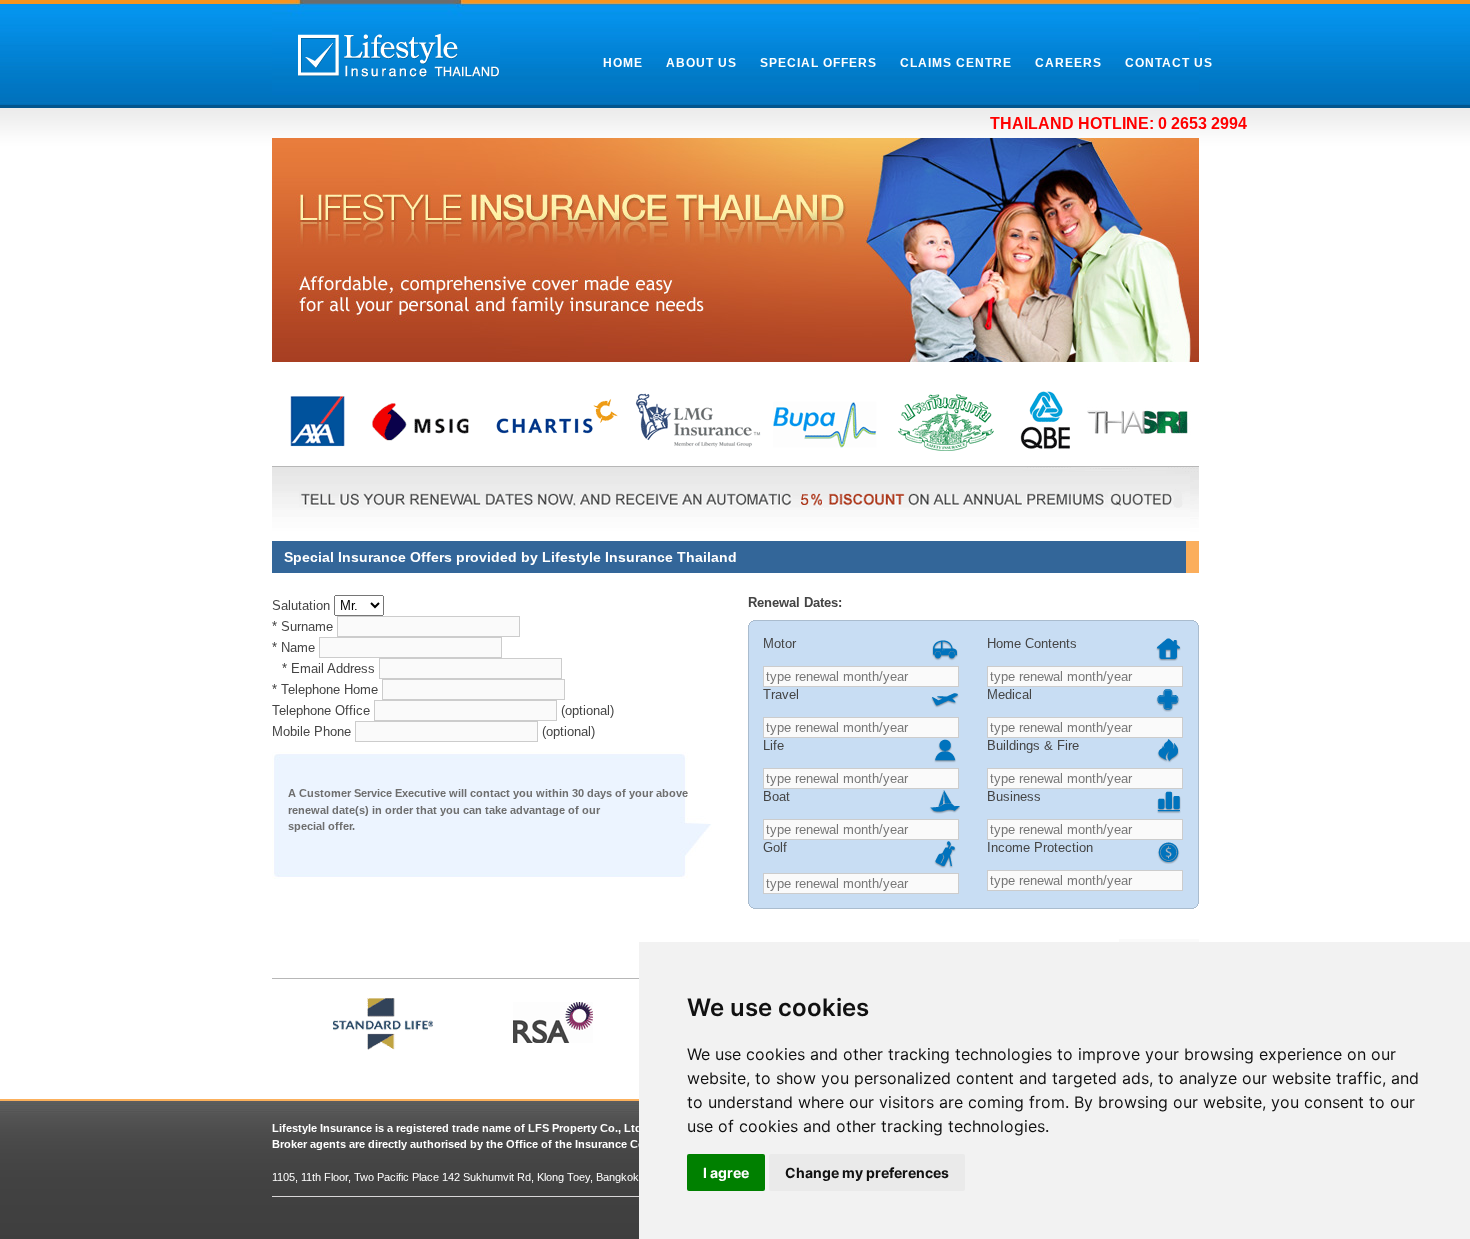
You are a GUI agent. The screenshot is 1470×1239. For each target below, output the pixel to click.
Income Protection (1040, 847)
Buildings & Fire (1033, 745)
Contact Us (1169, 63)
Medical (1009, 694)
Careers (1068, 63)
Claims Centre (956, 63)
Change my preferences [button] (867, 1172)
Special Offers (818, 63)
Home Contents (1032, 643)
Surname (302, 626)
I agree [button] (726, 1172)
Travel (781, 694)
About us (701, 63)
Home (623, 63)
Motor (779, 643)
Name (293, 647)
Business (1014, 796)
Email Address (328, 668)
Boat (776, 796)
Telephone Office (321, 710)
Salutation (301, 605)
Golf (775, 847)
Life (773, 745)
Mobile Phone (311, 731)
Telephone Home (325, 689)
